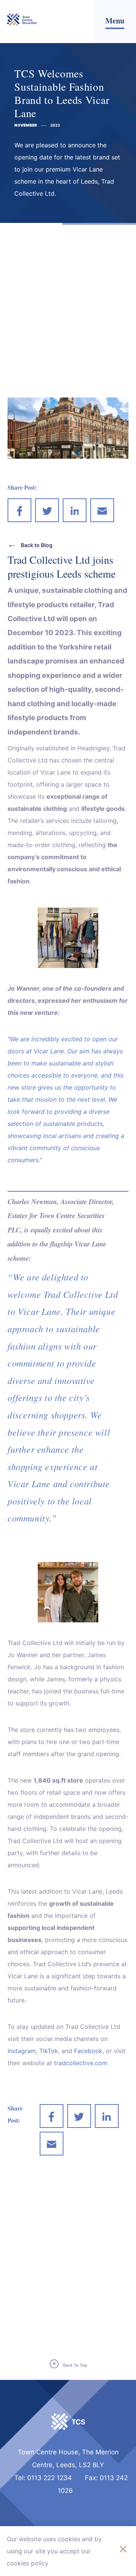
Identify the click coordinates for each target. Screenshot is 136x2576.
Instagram (22, 2051)
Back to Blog (37, 545)
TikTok (49, 2051)
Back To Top (75, 2365)
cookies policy (28, 2563)
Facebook (88, 2051)
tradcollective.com (81, 2063)
